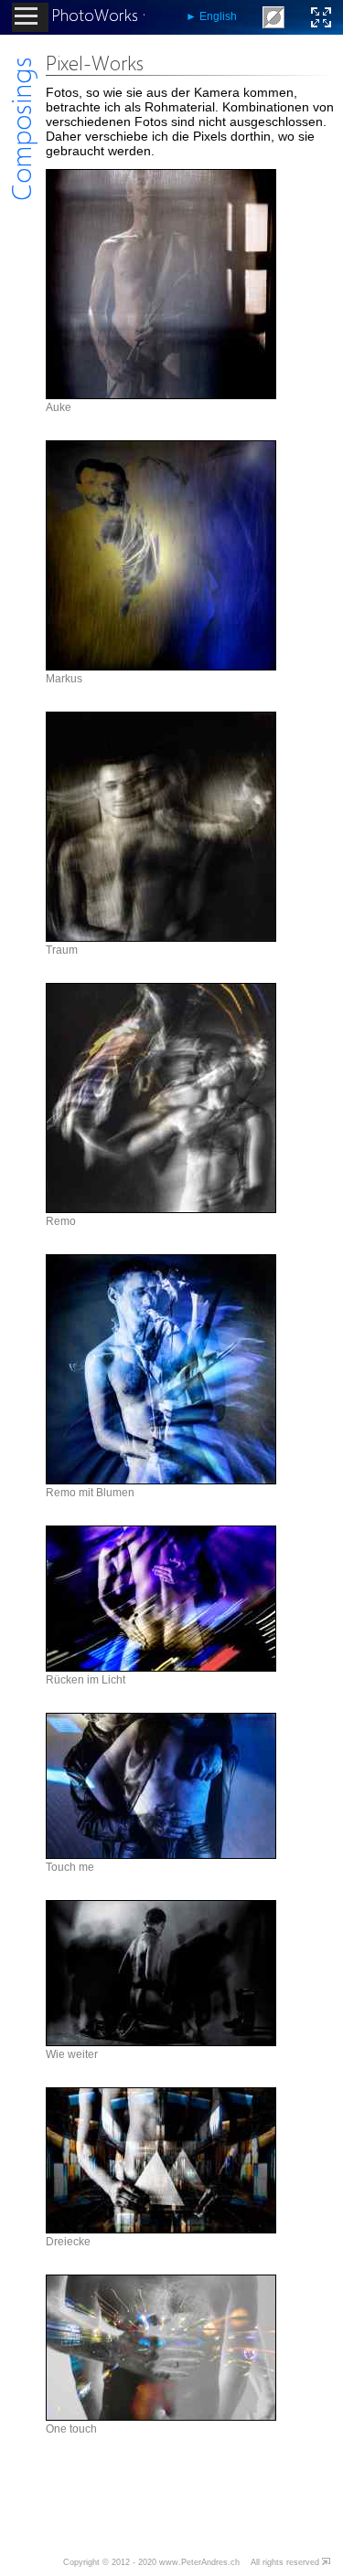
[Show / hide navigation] (30, 17)
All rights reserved (285, 2562)
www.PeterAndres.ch (199, 2562)
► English (211, 16)
